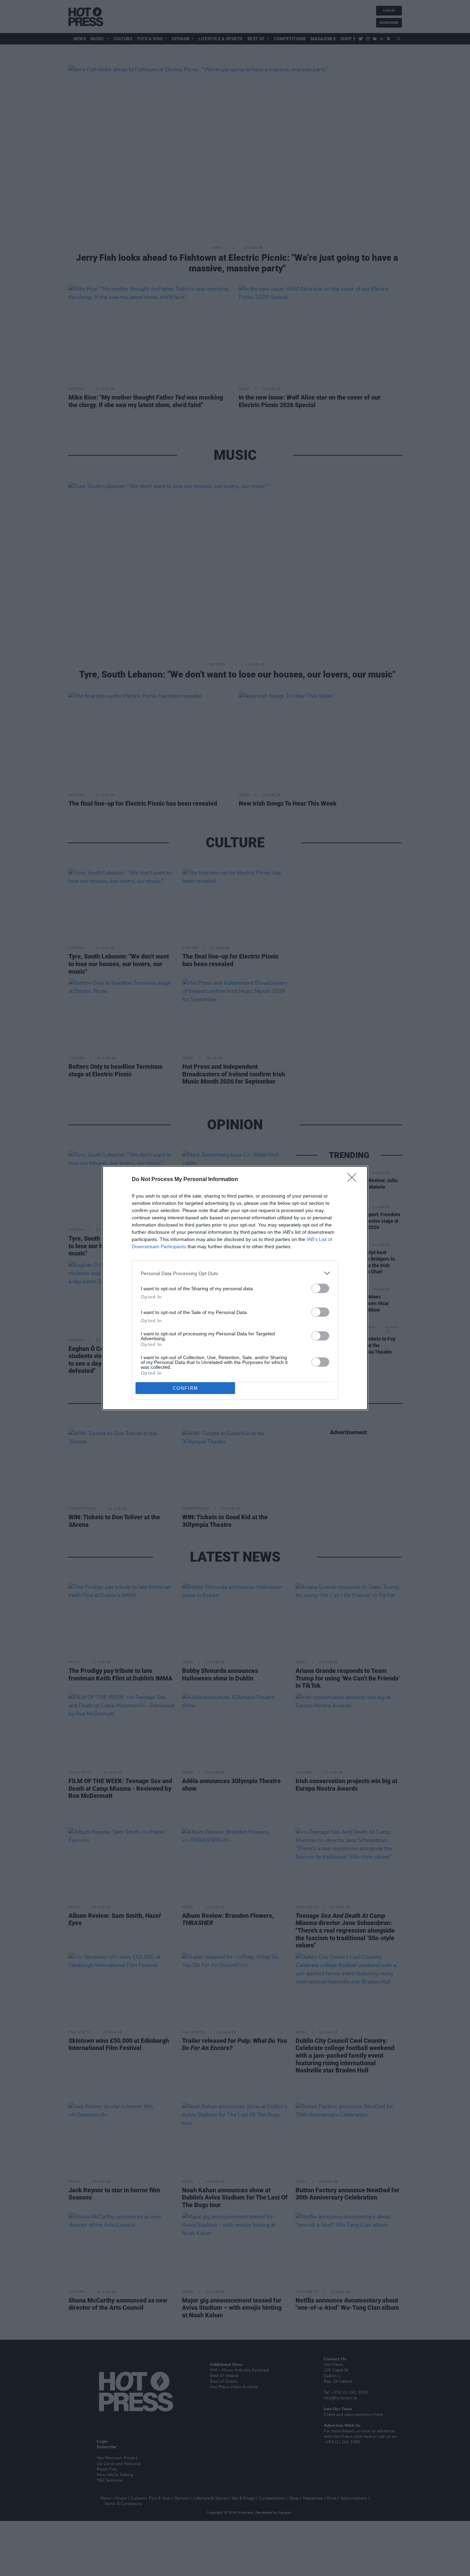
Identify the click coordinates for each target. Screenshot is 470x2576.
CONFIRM (185, 1388)
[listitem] (235, 1273)
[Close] (354, 1180)
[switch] (320, 1288)
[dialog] (235, 1288)
